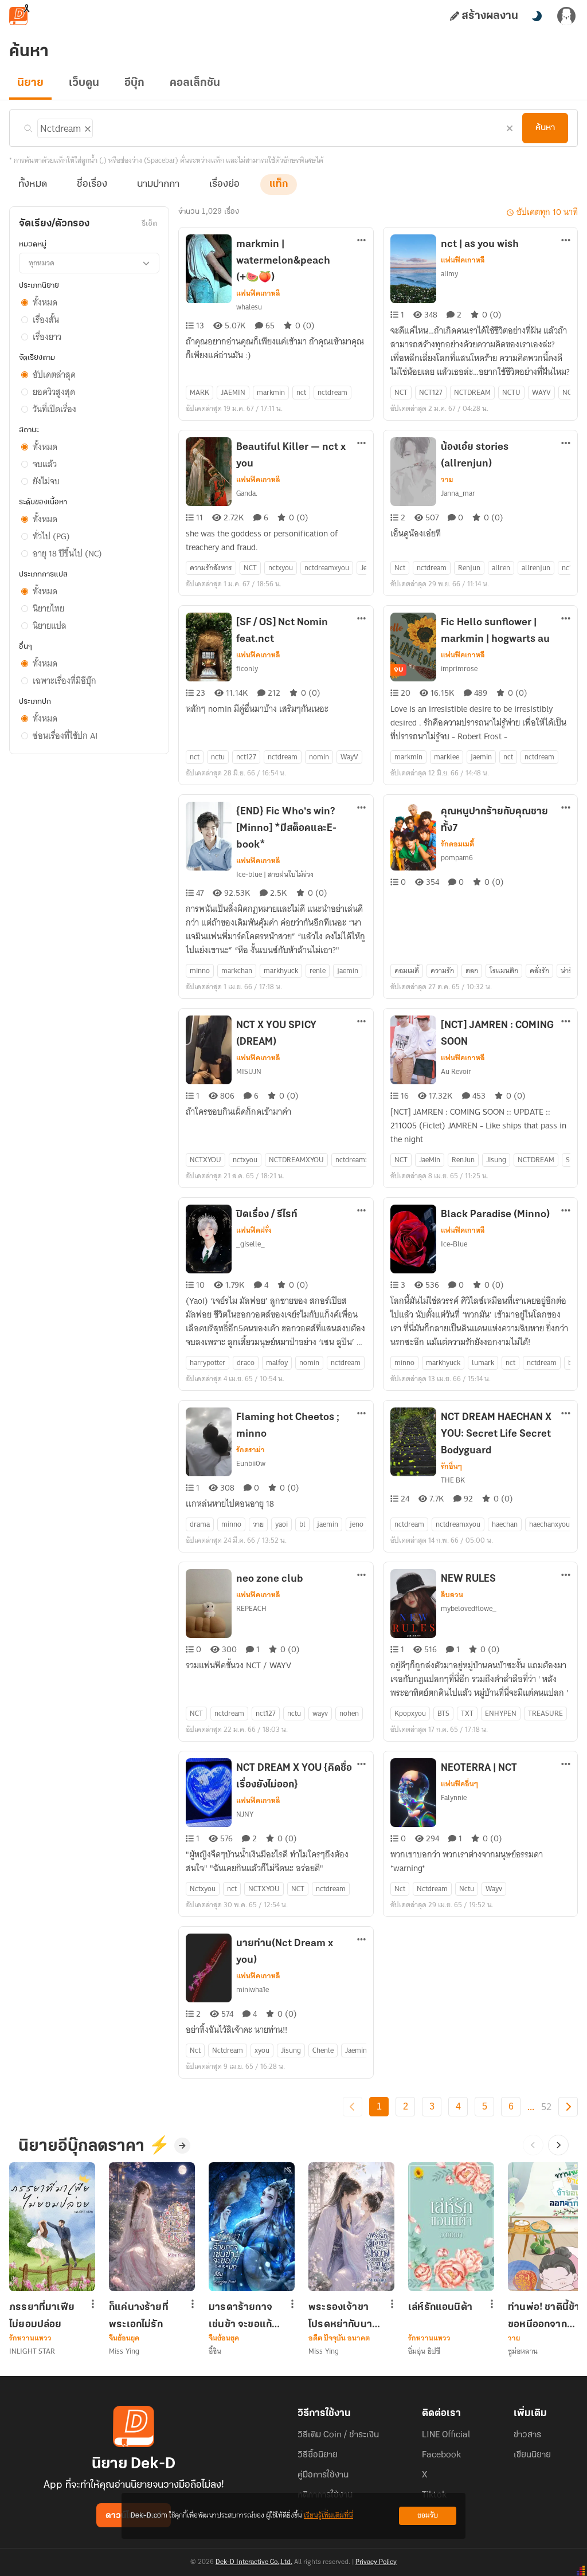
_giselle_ (251, 1244)
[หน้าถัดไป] (568, 2107)
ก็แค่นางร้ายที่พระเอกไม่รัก (139, 2316)
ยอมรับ (428, 2516)
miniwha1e (253, 1989)
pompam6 (457, 858)
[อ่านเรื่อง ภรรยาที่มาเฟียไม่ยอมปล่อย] (52, 2227)
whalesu (249, 307)
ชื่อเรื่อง (92, 185)
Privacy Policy (376, 2562)
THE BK (453, 1480)
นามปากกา (158, 185)
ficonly (247, 668)
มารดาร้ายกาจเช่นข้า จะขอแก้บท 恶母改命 (240, 2316)
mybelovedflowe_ (469, 1608)
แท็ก (279, 185)
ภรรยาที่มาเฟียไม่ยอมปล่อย (42, 2316)
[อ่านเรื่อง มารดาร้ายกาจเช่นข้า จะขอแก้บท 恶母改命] (252, 2227)
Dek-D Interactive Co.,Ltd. (254, 2562)
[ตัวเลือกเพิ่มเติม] (362, 241)
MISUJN (249, 1071)
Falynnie (454, 1797)
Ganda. (247, 493)
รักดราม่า (251, 1450)
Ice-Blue (454, 1244)
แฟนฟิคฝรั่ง (254, 1230)
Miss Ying (124, 2351)
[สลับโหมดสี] (537, 16)
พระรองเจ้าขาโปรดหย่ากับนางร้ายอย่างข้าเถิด (343, 2316)
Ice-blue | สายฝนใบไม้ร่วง (275, 874)
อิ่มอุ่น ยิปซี (424, 2351)
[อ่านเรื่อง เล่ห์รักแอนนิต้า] (451, 2227)
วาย (447, 480)
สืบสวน (452, 1595)
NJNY (245, 1814)
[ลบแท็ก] (87, 127)
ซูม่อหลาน (523, 2351)
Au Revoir (456, 1071)
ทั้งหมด (33, 185)
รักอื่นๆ (451, 1467)
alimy (449, 274)
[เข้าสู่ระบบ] (566, 16)
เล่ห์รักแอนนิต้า (440, 2308)
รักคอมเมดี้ (457, 844)
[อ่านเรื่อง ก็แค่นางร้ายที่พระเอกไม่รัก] (152, 2227)
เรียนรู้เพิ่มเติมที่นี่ (328, 2516)
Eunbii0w (251, 1463)
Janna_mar (458, 493)
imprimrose (459, 668)
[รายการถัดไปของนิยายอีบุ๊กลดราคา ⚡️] (558, 2145)
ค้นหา (545, 128)
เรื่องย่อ (224, 185)
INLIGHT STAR (32, 2351)
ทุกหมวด (42, 263)
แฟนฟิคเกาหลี (258, 293)
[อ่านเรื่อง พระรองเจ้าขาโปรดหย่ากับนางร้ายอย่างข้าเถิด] (351, 2227)
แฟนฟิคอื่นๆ (459, 1784)
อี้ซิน (215, 2351)
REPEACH (251, 1608)
